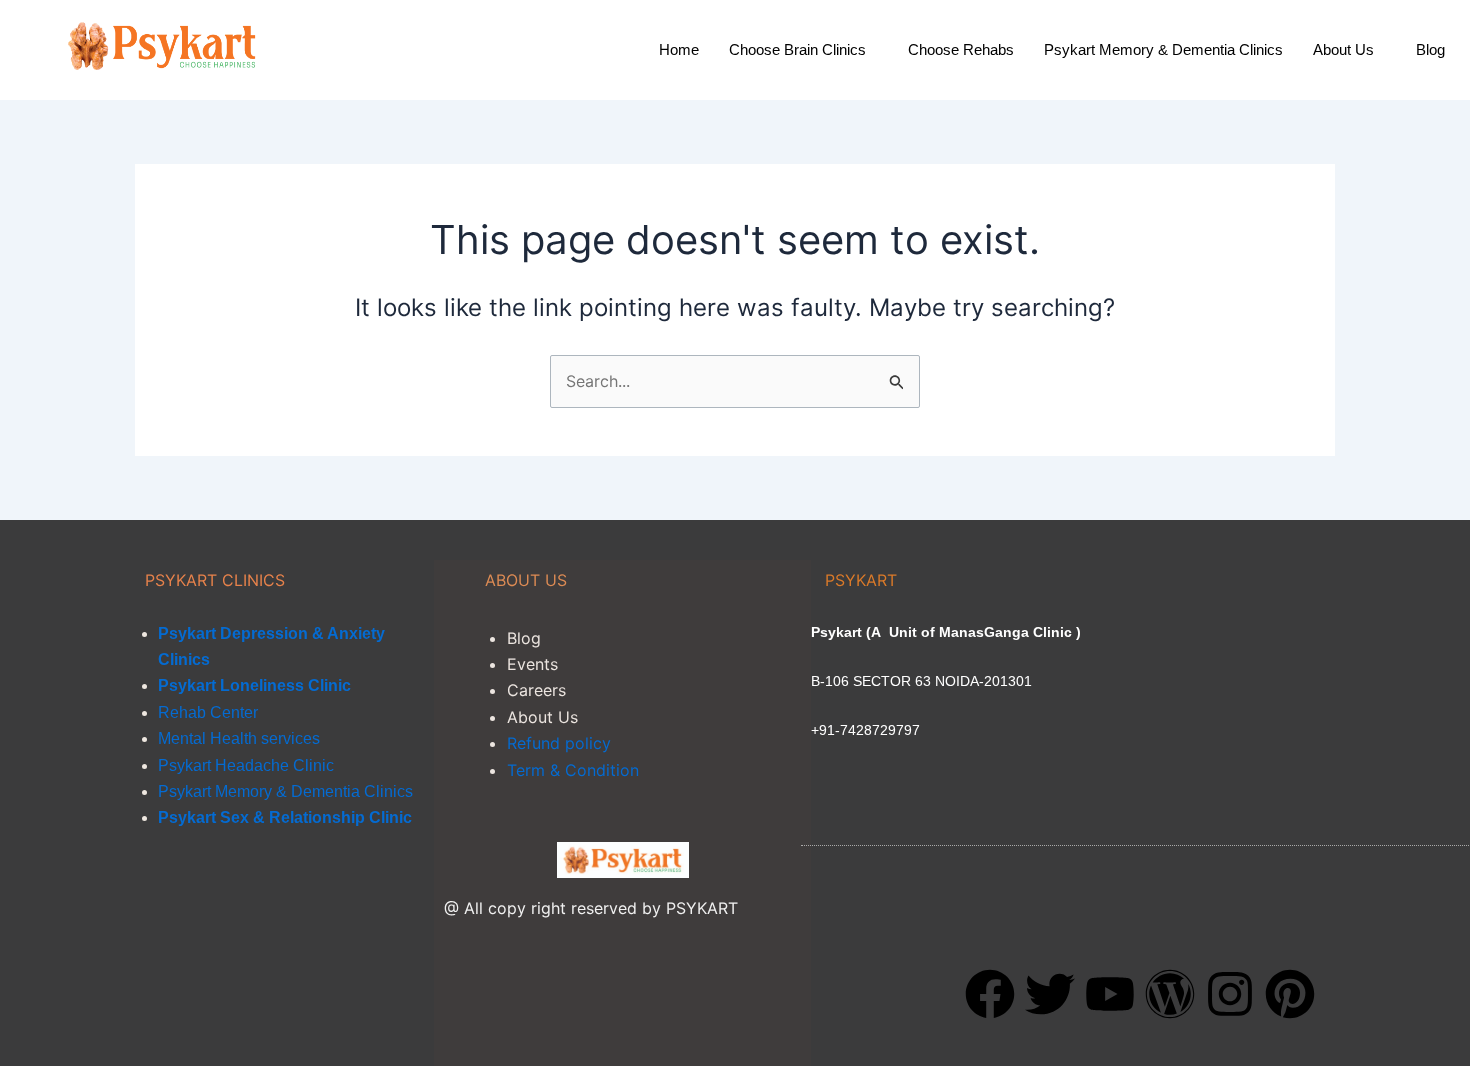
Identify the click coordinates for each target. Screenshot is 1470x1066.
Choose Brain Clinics (797, 49)
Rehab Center (208, 712)
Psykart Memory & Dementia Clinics (1163, 49)
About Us (1343, 49)
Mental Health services (239, 738)
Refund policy (559, 743)
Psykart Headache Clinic (246, 765)
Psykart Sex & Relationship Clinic (285, 817)
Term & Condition (573, 770)
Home (679, 49)
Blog (1430, 49)
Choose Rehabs (961, 49)
